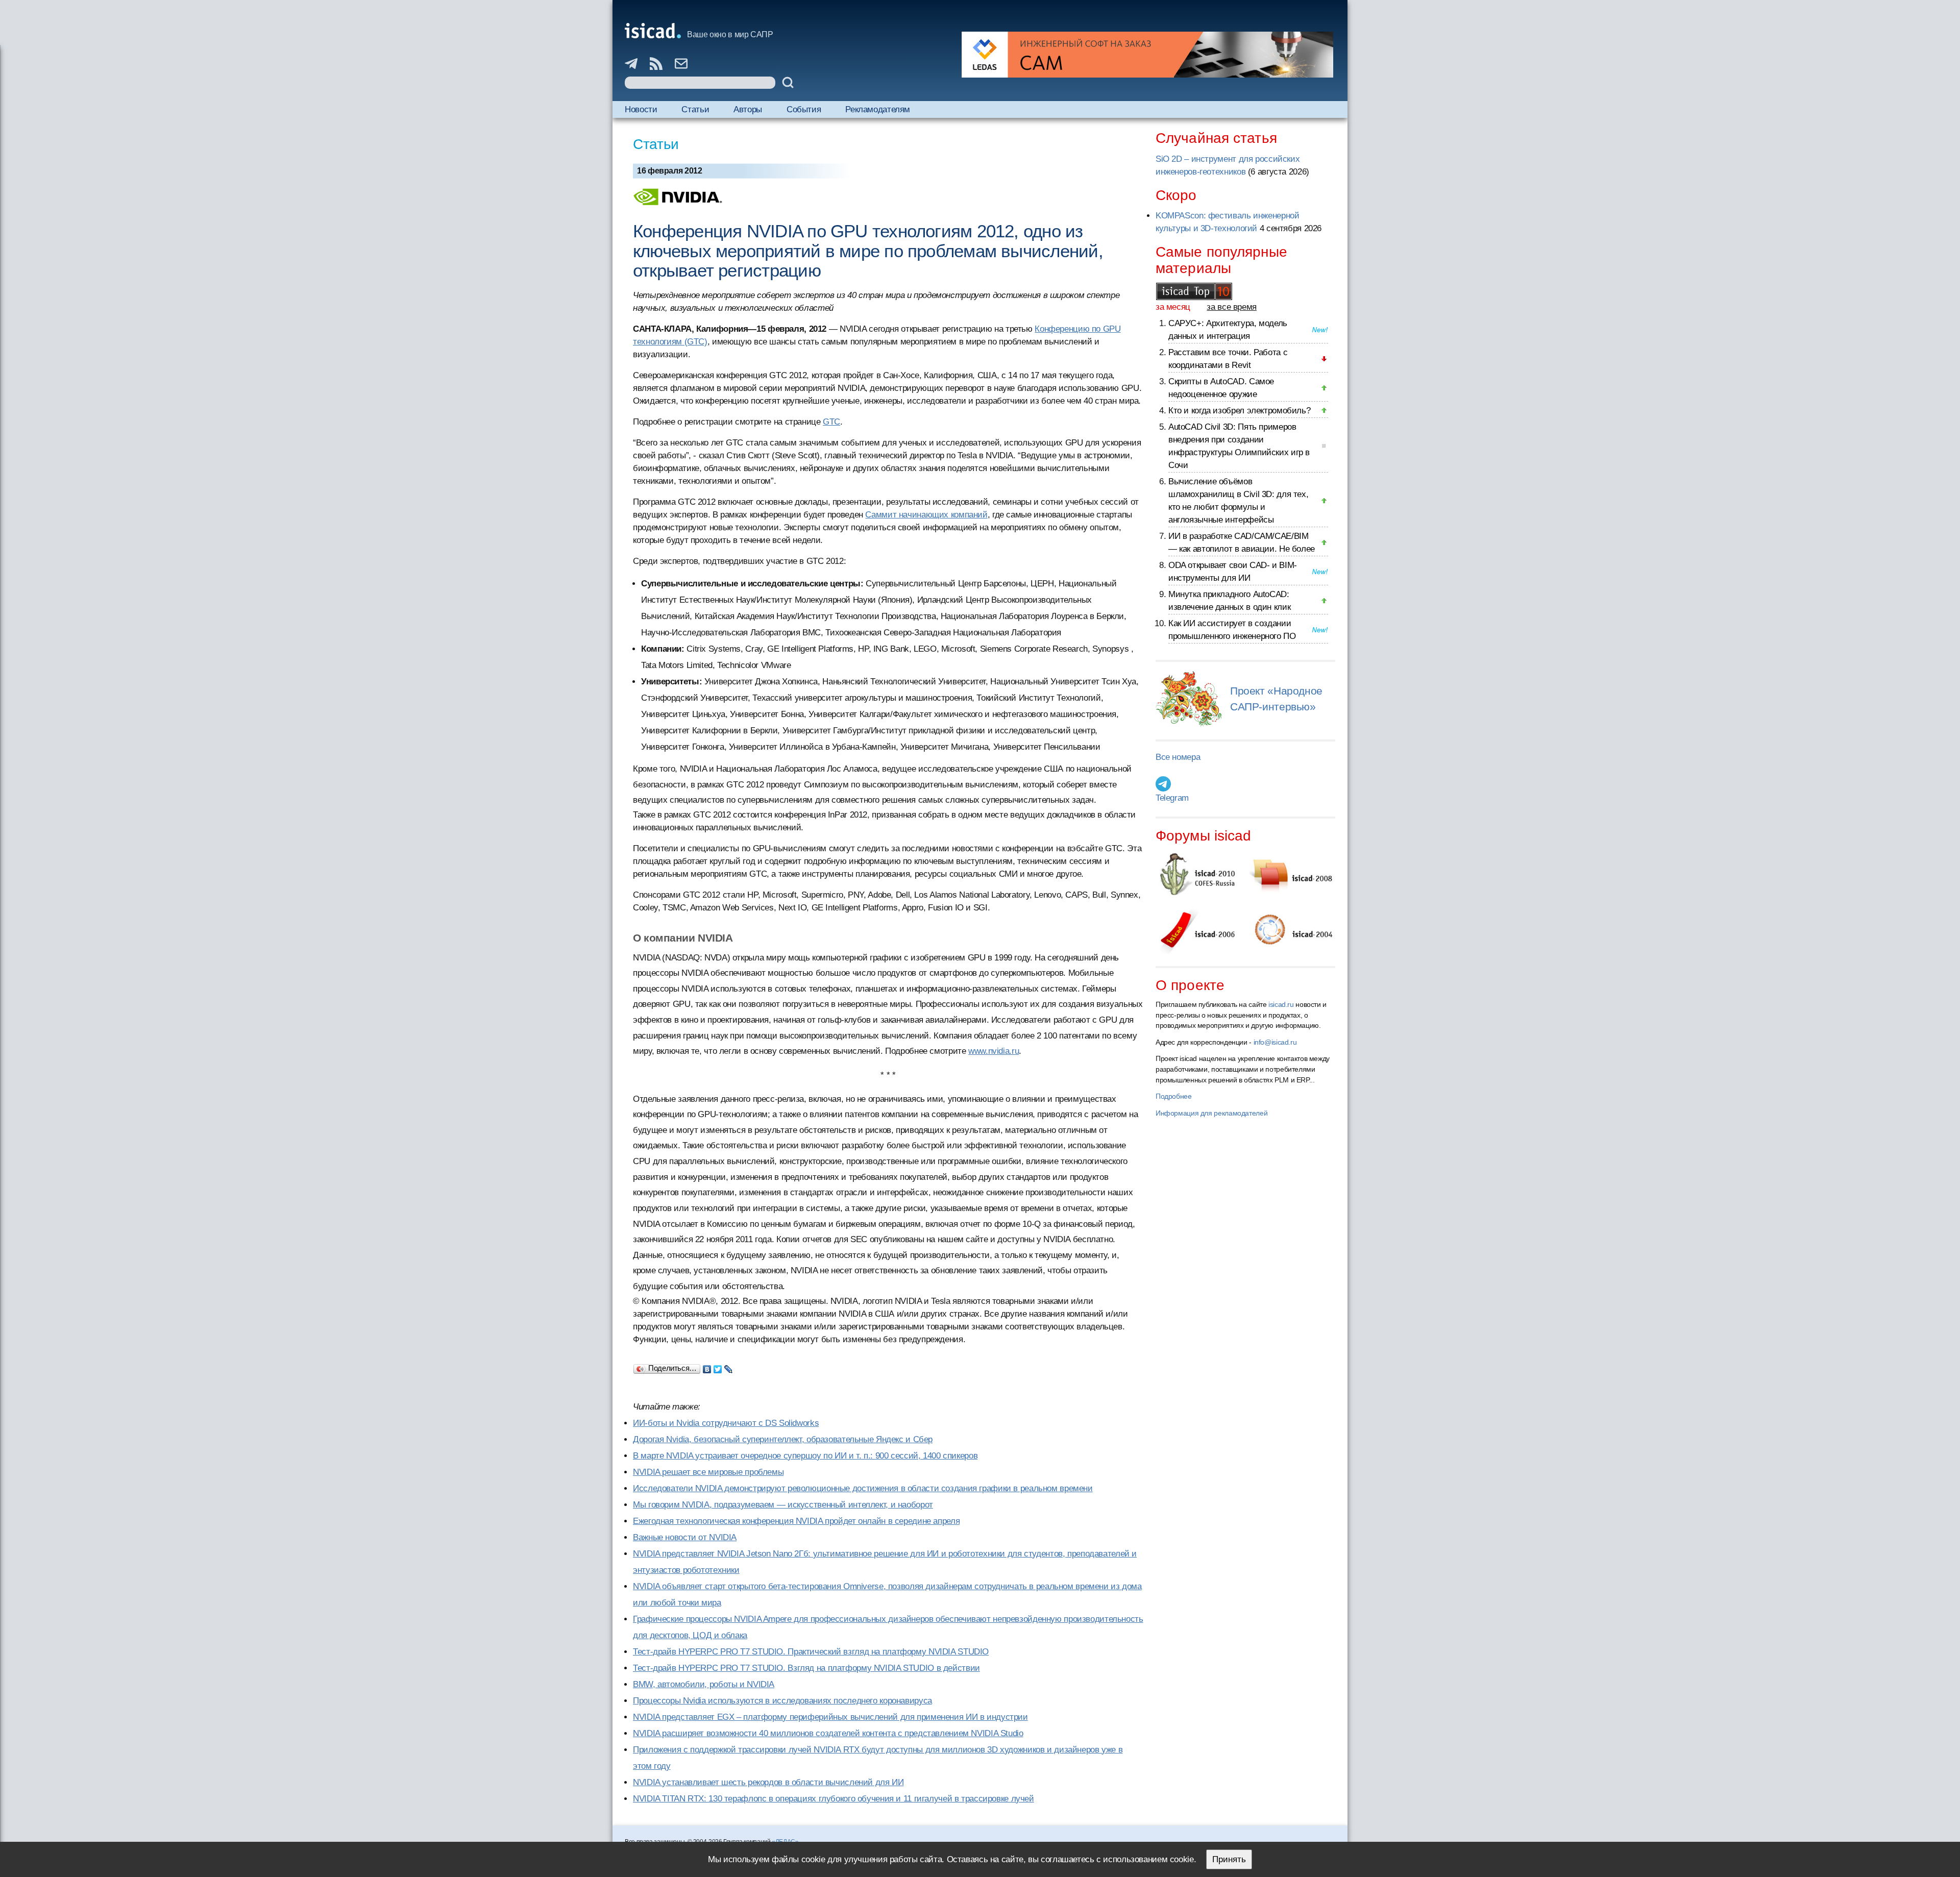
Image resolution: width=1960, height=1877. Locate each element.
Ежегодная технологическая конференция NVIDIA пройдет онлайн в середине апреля (796, 1521)
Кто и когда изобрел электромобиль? (1239, 411)
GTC (831, 422)
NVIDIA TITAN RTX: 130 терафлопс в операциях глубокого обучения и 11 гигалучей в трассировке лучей (834, 1799)
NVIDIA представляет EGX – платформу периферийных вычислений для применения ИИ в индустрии (830, 1717)
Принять (1229, 1859)
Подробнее (1174, 1096)
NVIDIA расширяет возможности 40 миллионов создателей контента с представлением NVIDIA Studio (828, 1733)
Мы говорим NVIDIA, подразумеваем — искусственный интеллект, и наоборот (783, 1505)
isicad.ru (1281, 1004)
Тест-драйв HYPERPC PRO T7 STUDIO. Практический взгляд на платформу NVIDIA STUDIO (811, 1652)
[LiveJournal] (729, 1367)
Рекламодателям (878, 109)
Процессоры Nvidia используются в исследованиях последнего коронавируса (782, 1701)
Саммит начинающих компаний (926, 515)
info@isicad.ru (1275, 1042)
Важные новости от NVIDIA (685, 1537)
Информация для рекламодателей (1211, 1113)
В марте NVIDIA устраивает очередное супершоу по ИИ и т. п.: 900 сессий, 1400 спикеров (805, 1456)
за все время (1232, 307)
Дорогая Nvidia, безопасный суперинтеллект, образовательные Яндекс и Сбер (783, 1439)
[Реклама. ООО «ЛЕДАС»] (1147, 55)
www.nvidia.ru (994, 1051)
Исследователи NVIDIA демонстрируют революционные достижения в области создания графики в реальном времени (863, 1488)
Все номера (1178, 757)
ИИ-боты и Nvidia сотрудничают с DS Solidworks (726, 1423)
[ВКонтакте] (707, 1367)
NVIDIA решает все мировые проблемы (708, 1472)
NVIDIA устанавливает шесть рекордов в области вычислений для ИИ (768, 1782)
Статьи (695, 109)
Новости (641, 109)
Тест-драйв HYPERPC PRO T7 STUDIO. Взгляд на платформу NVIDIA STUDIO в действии (806, 1668)
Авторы (748, 109)
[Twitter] (718, 1367)
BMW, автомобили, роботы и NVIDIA (704, 1684)
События (804, 109)
